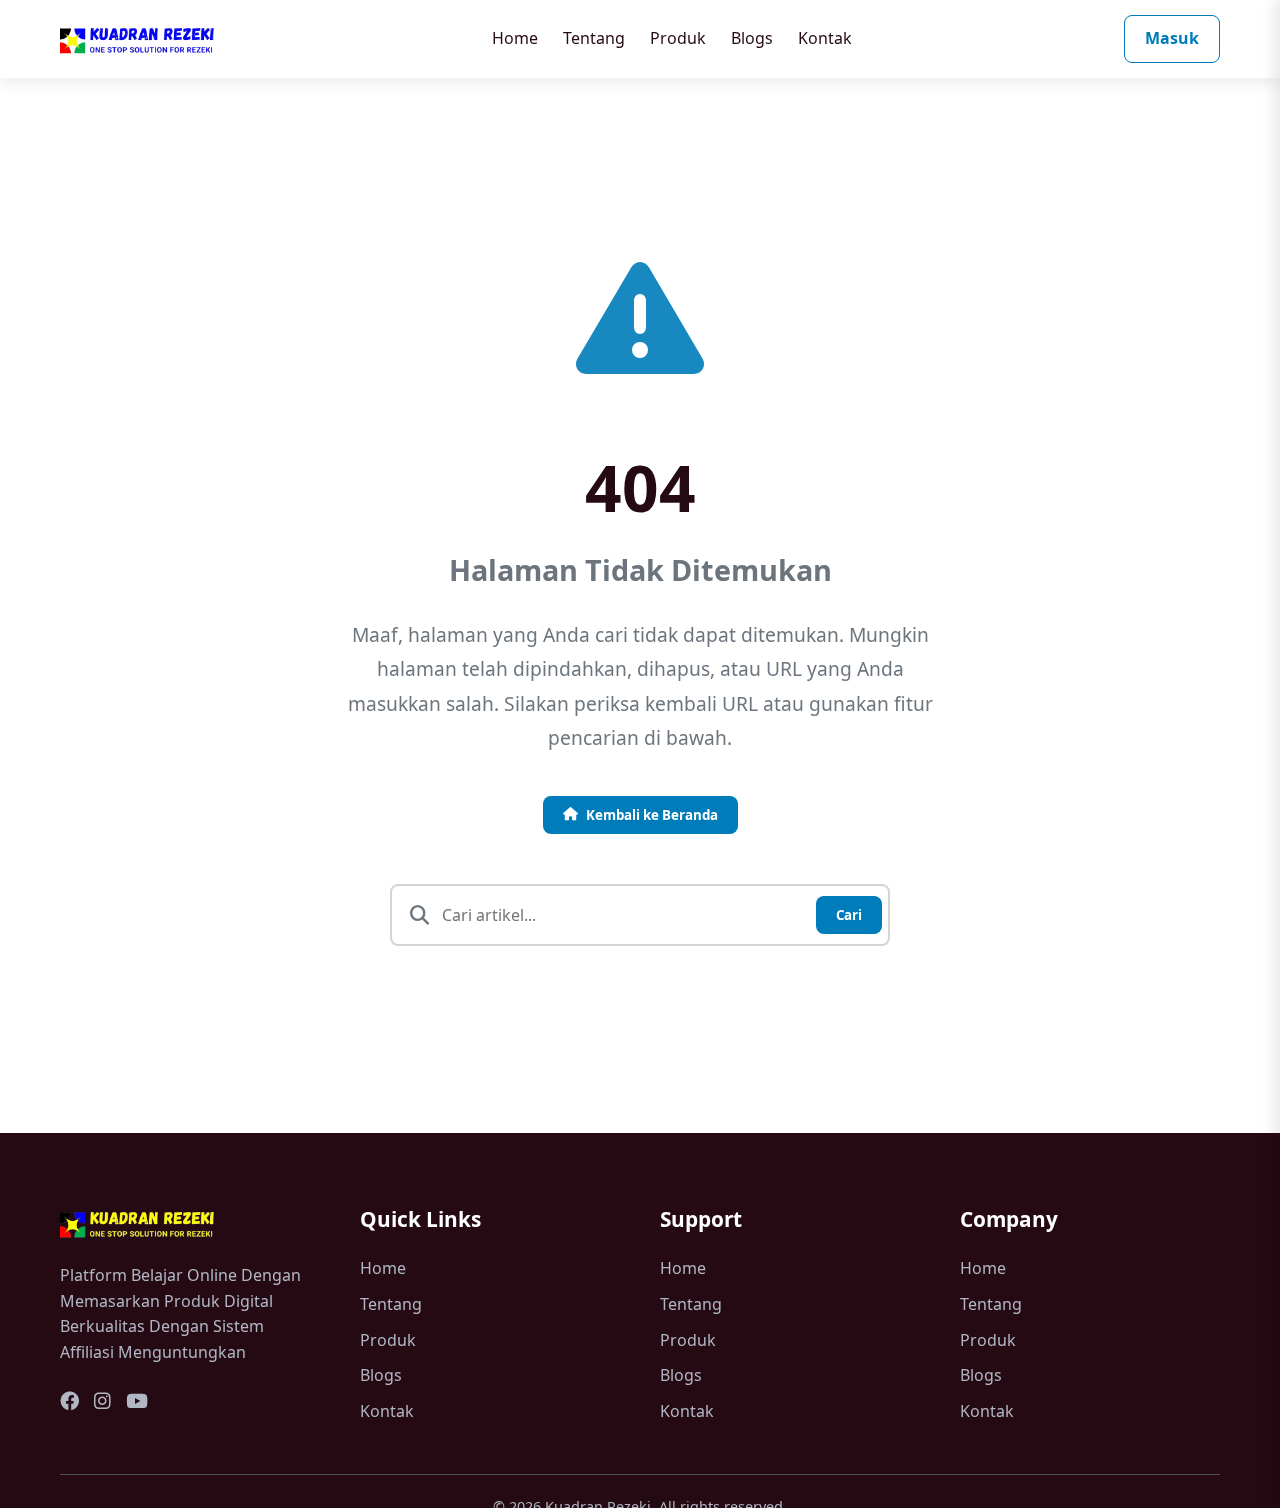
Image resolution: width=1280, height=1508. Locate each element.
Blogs (752, 38)
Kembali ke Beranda (652, 815)
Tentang (594, 38)
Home (515, 38)
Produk (678, 38)
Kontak (825, 38)
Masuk (1172, 38)
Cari (849, 915)
